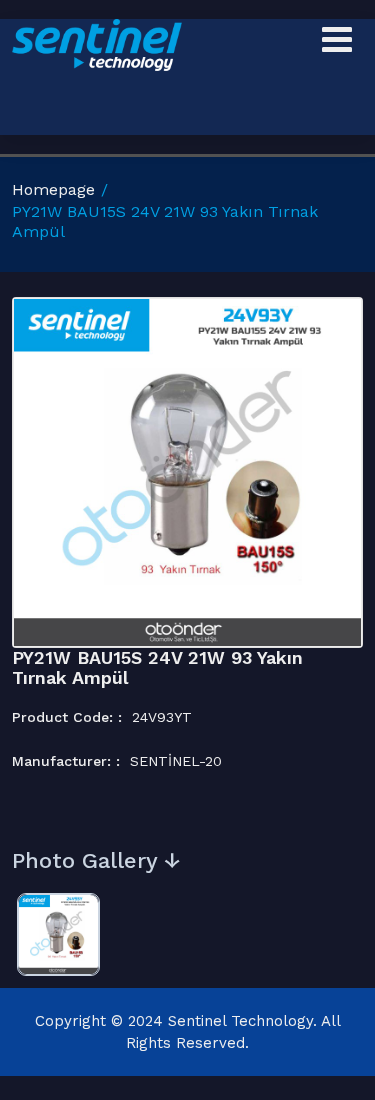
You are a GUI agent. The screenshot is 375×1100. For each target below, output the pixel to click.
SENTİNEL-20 (176, 761)
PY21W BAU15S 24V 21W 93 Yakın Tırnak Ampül (157, 667)
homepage (53, 189)
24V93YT (162, 717)
